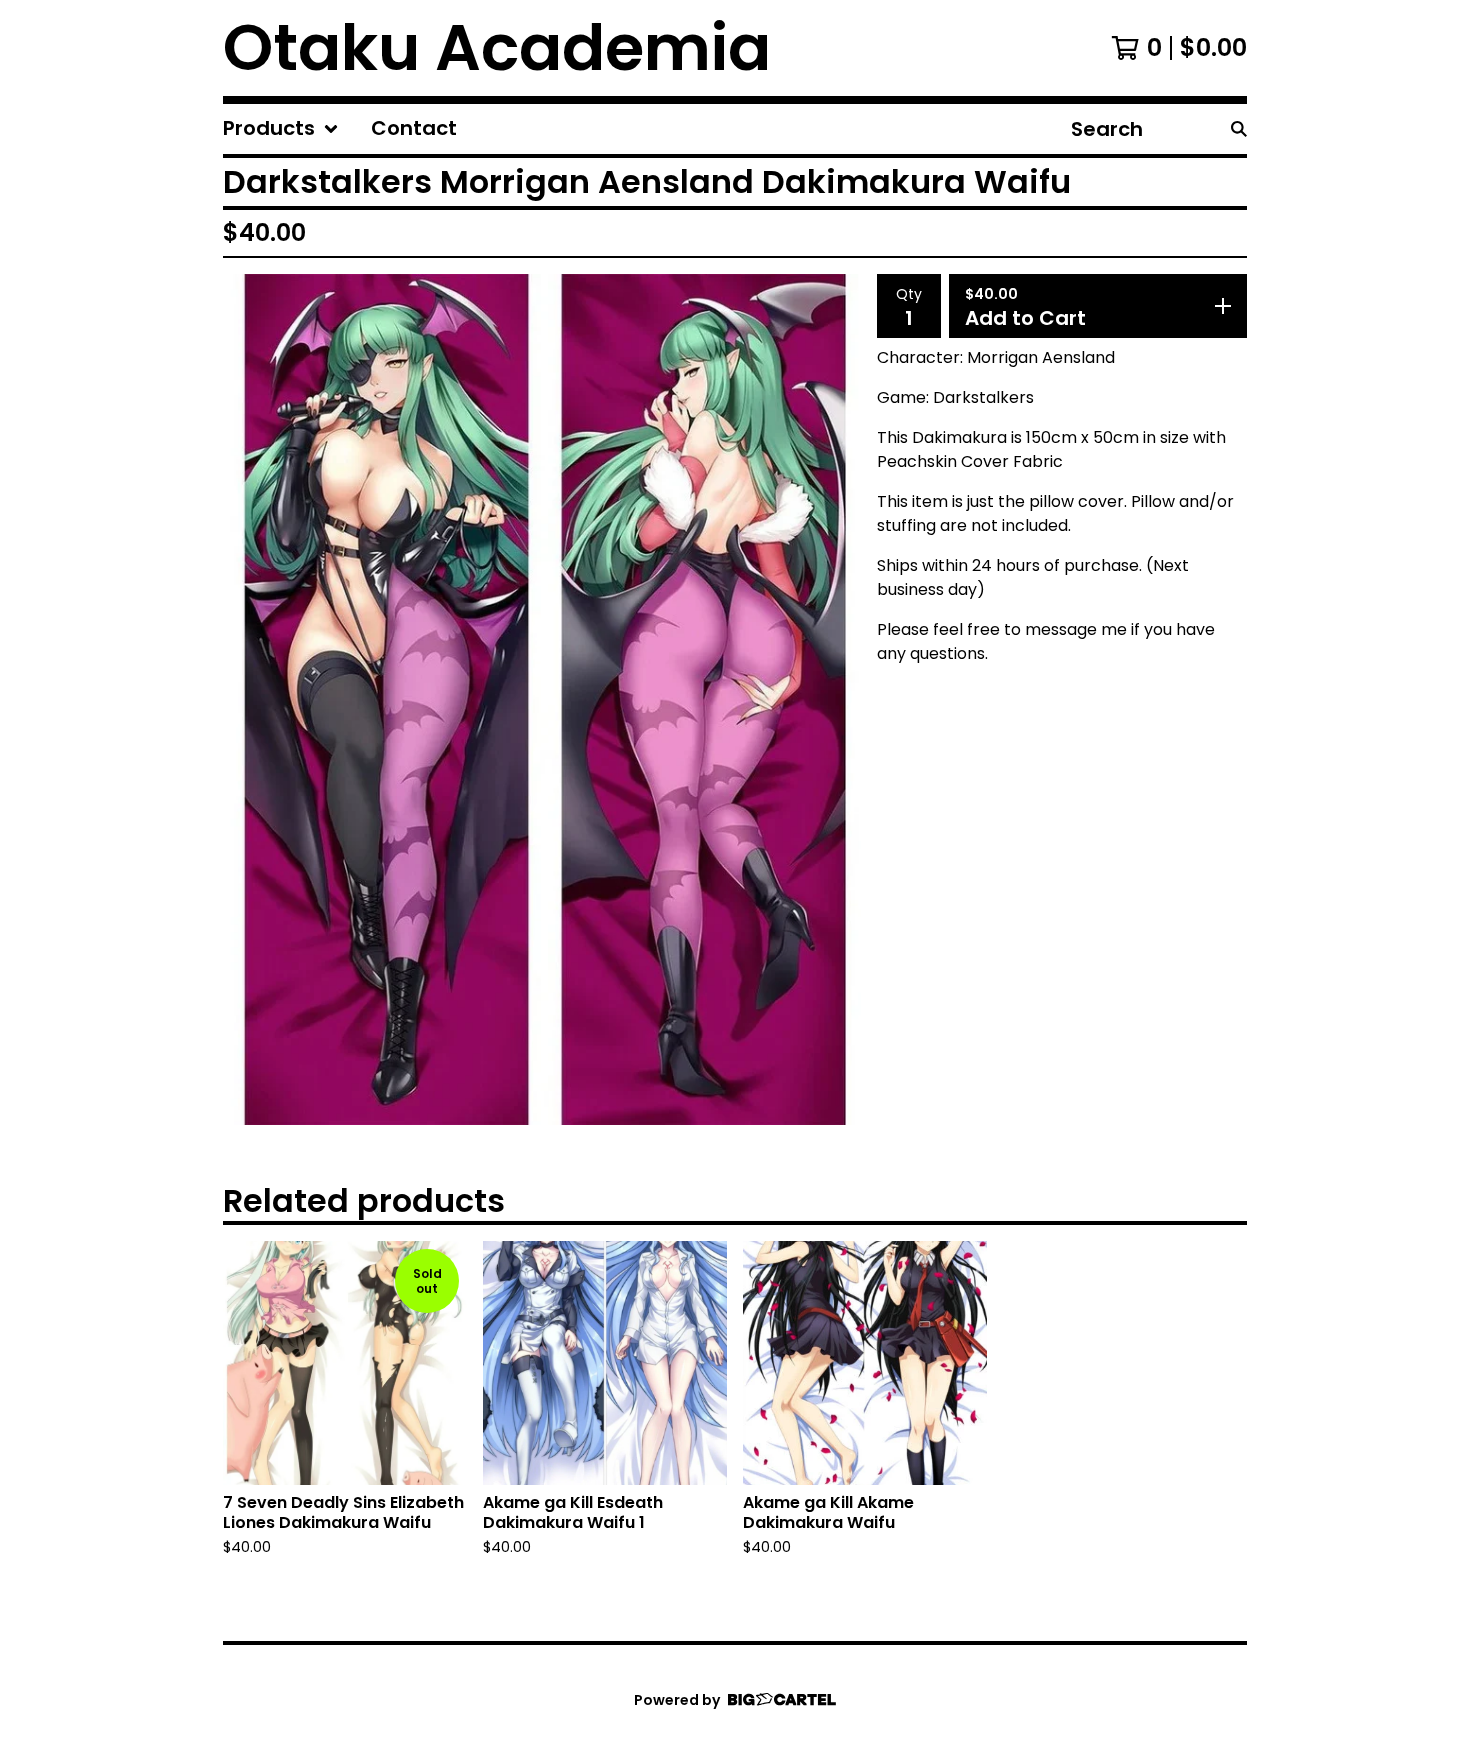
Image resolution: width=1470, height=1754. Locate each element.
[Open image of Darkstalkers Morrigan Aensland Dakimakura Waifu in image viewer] (542, 699)
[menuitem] (281, 129)
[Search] (1239, 129)
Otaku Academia (497, 48)
